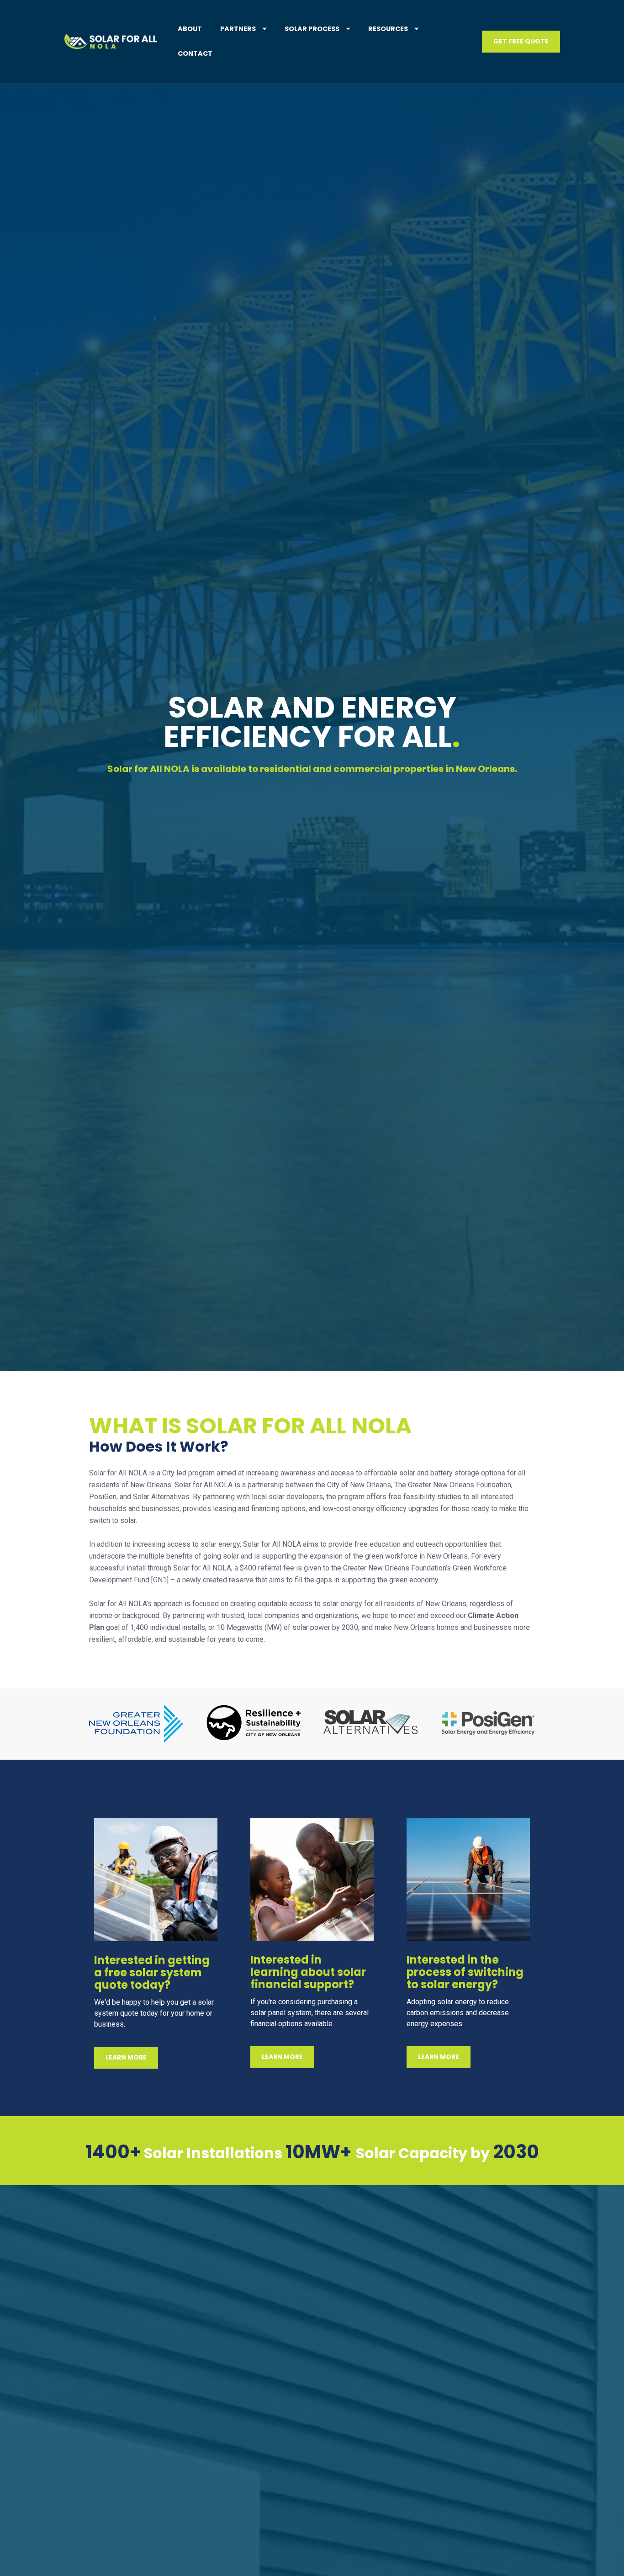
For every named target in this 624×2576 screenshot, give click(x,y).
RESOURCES (388, 29)
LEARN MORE (126, 2057)
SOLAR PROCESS (312, 29)
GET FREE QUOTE (521, 41)
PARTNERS (238, 29)
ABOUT (190, 29)
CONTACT (195, 53)
